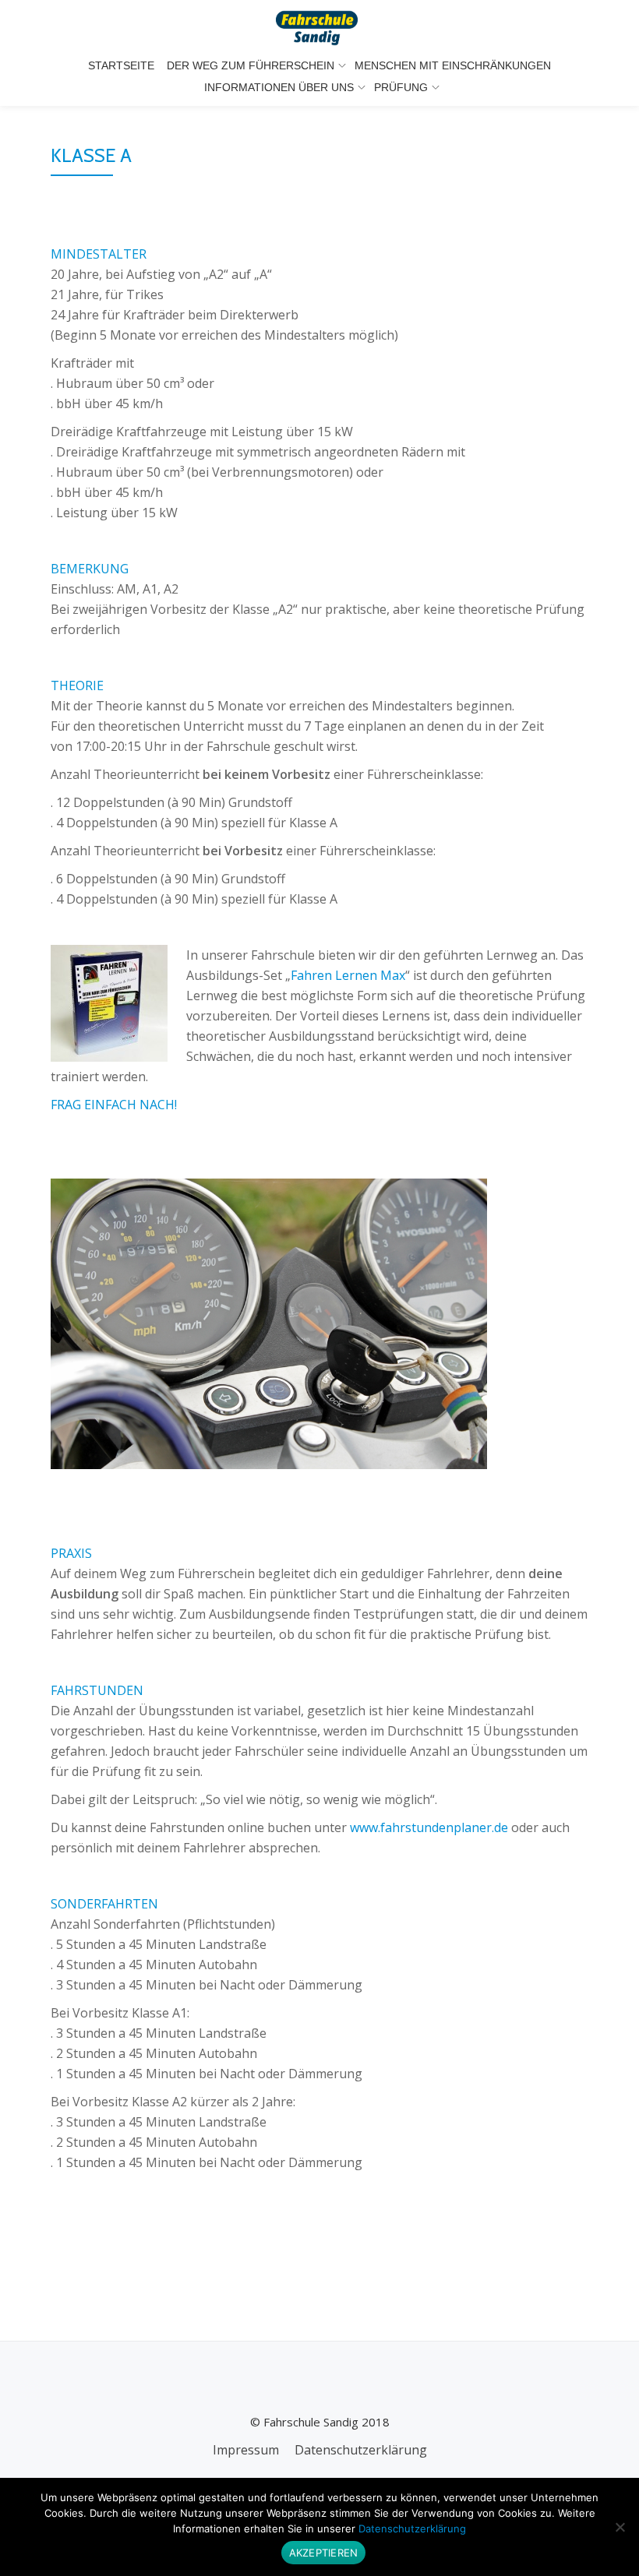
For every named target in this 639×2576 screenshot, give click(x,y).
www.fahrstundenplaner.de (431, 1827)
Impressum (246, 2450)
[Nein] (620, 2527)
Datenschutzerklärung (361, 2450)
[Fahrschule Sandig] (319, 27)
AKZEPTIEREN (324, 2553)
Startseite (121, 65)
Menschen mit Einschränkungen (453, 65)
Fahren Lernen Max (348, 975)
